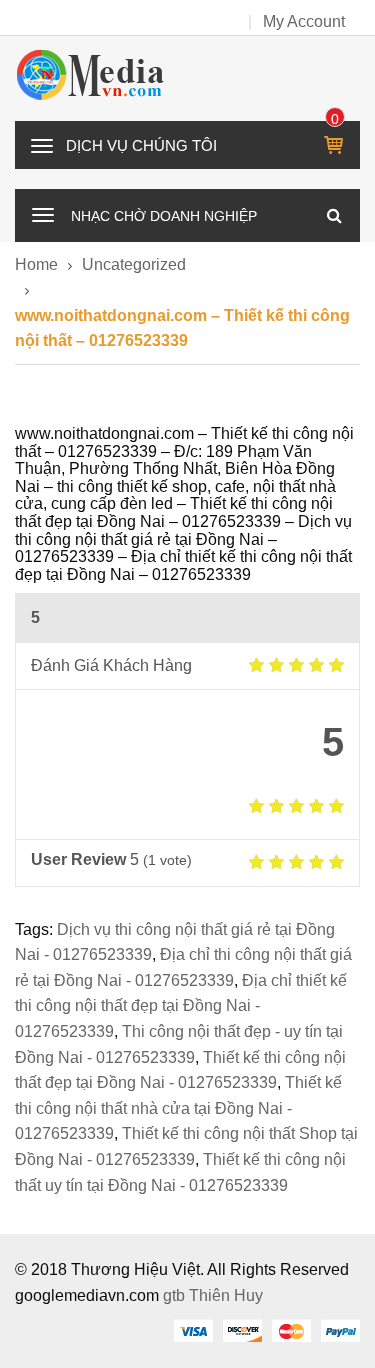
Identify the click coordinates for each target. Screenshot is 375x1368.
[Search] (334, 215)
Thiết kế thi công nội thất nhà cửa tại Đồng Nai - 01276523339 (178, 1108)
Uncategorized (134, 264)
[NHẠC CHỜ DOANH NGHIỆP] (43, 213)
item (335, 119)
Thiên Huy (226, 1295)
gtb (176, 1295)
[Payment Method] (193, 1330)
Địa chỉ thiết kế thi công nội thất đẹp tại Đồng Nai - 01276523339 (181, 1006)
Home (36, 264)
